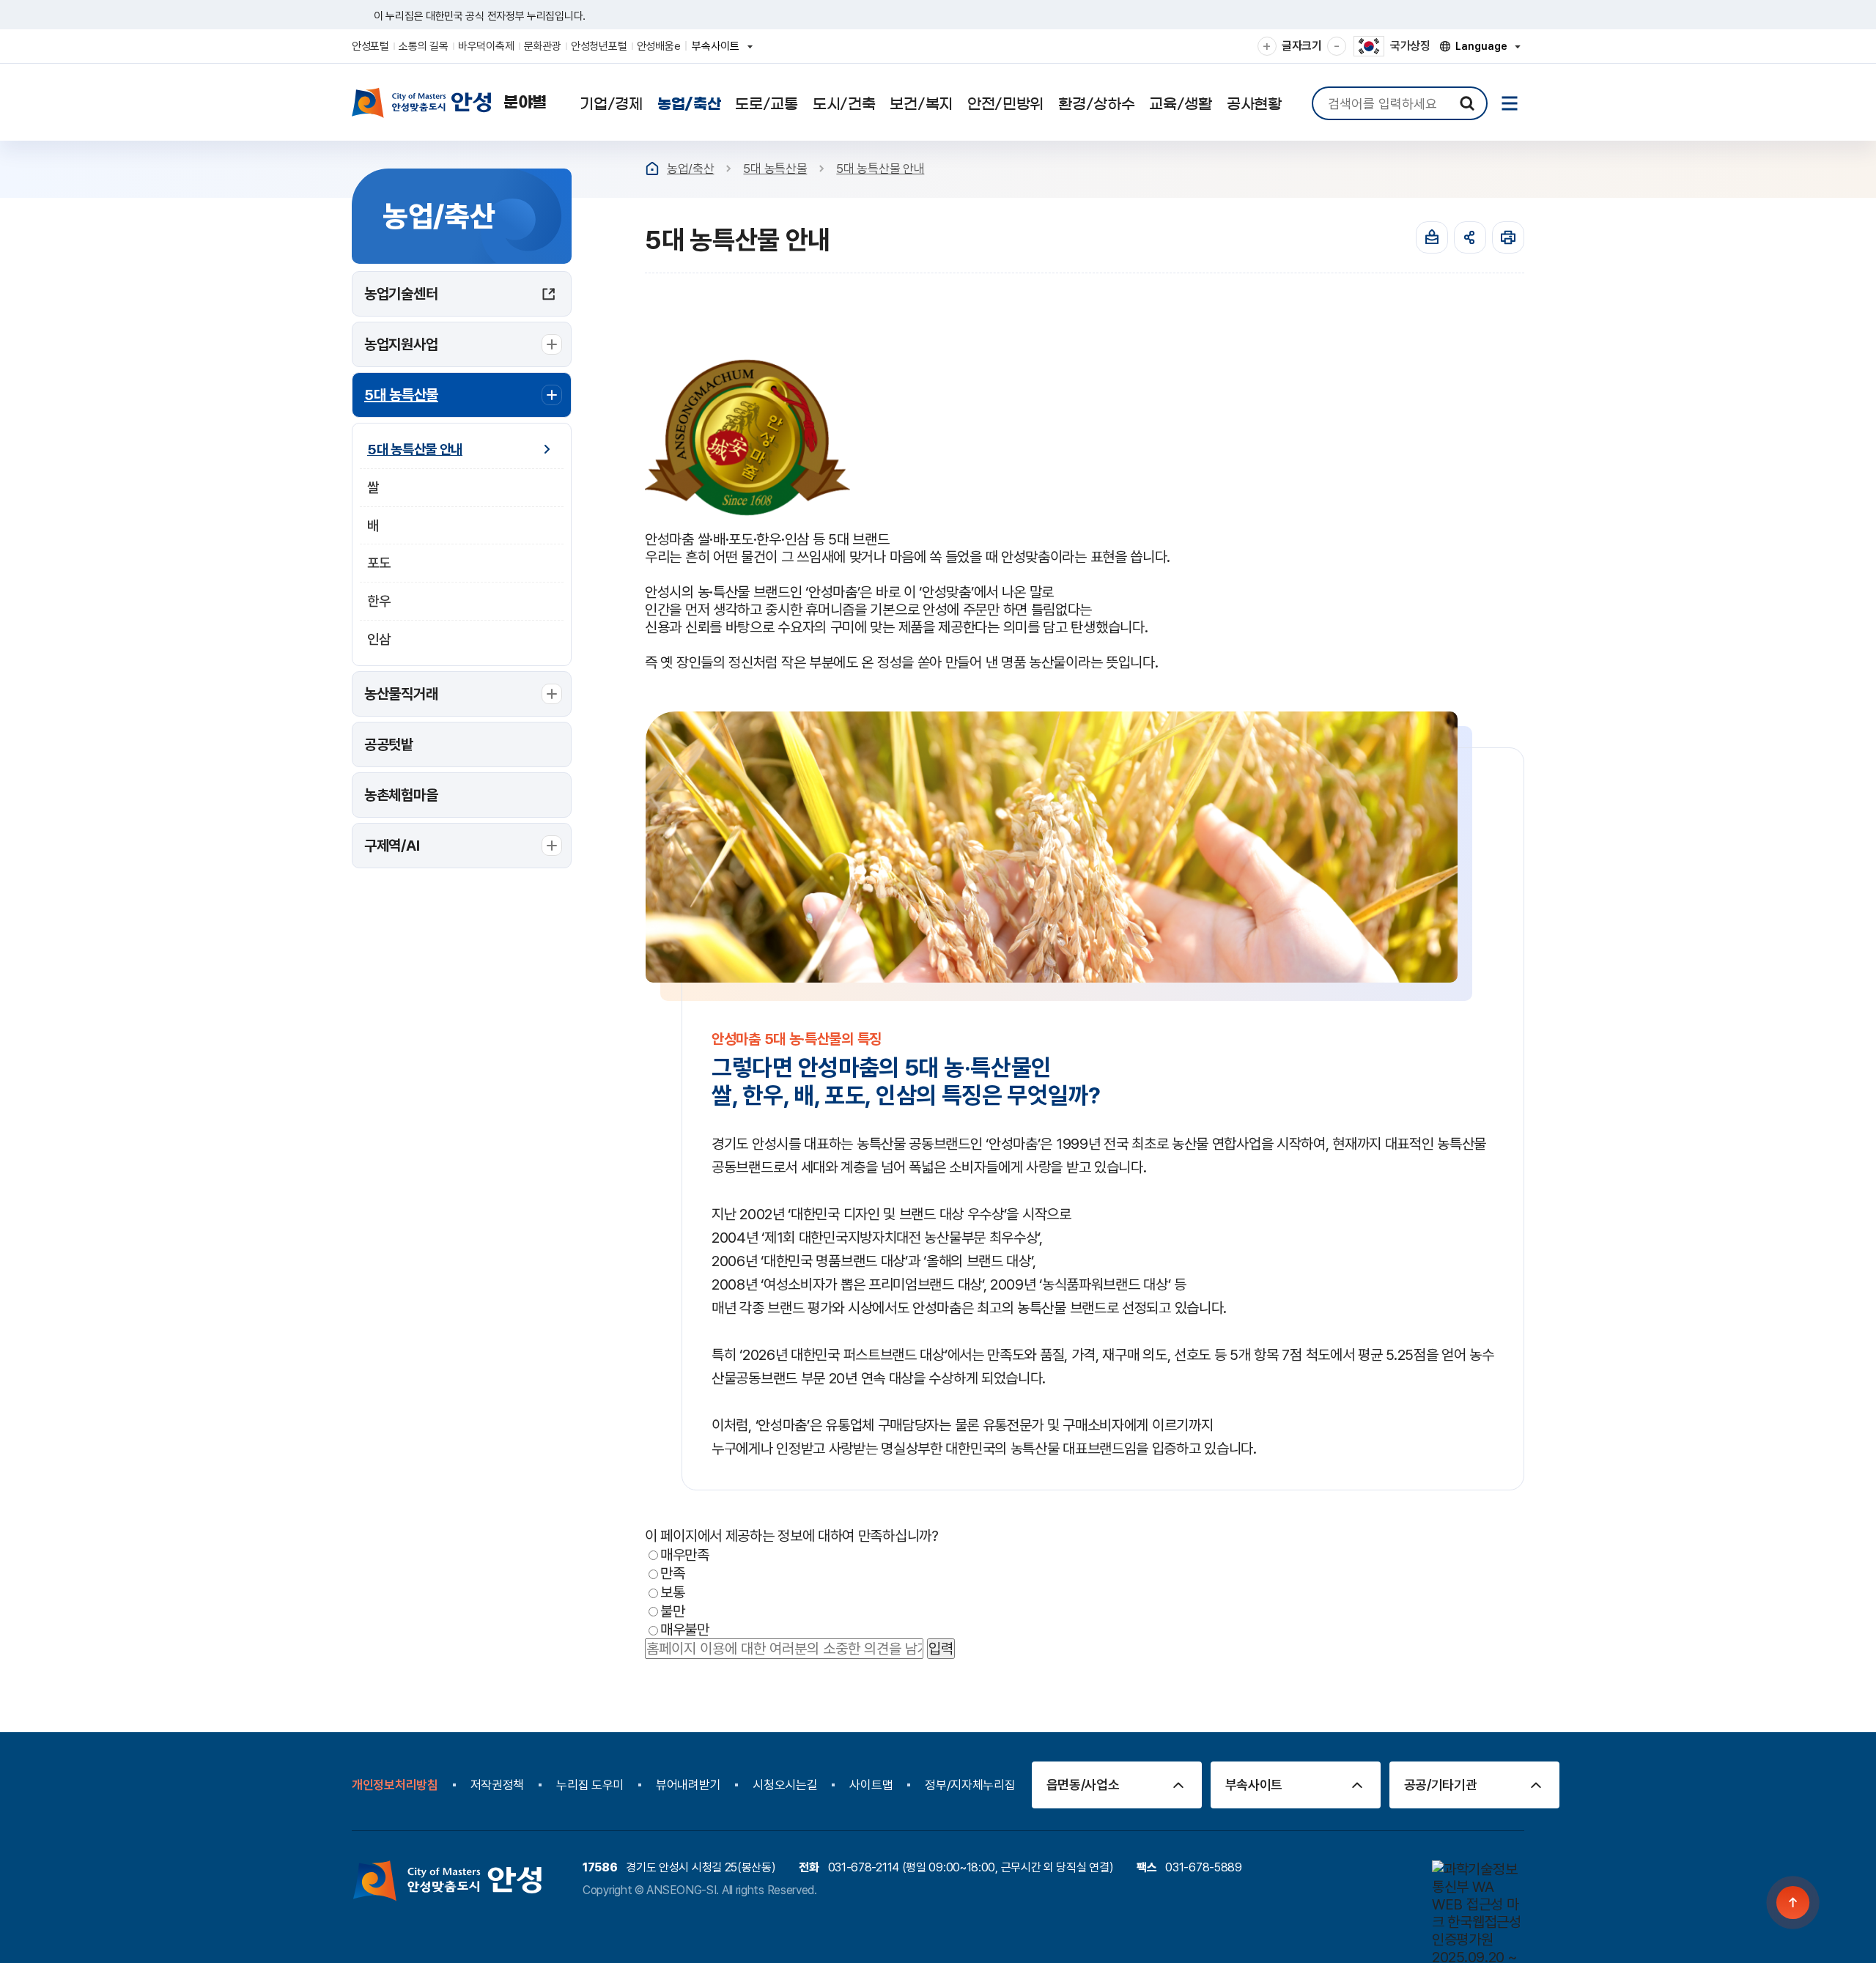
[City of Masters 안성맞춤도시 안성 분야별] (449, 103)
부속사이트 (720, 51)
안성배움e (659, 46)
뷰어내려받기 (688, 1785)
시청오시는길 (785, 1785)
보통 (672, 1592)
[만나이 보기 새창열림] (1432, 237)
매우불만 (685, 1630)
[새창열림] (1508, 237)
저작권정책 (498, 1785)
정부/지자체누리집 (970, 1785)
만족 (672, 1573)
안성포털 (370, 46)
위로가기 (1794, 1903)
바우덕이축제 (486, 46)
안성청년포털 (599, 46)
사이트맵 (871, 1785)
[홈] (652, 169)
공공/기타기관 (1441, 1785)
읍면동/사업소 (1083, 1785)
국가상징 (1410, 46)
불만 (672, 1611)
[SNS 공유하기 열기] (1470, 237)
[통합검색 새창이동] (1467, 103)
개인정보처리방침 (395, 1785)
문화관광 (543, 46)
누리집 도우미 (590, 1785)
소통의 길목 (423, 46)
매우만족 (685, 1554)
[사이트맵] (1510, 103)
